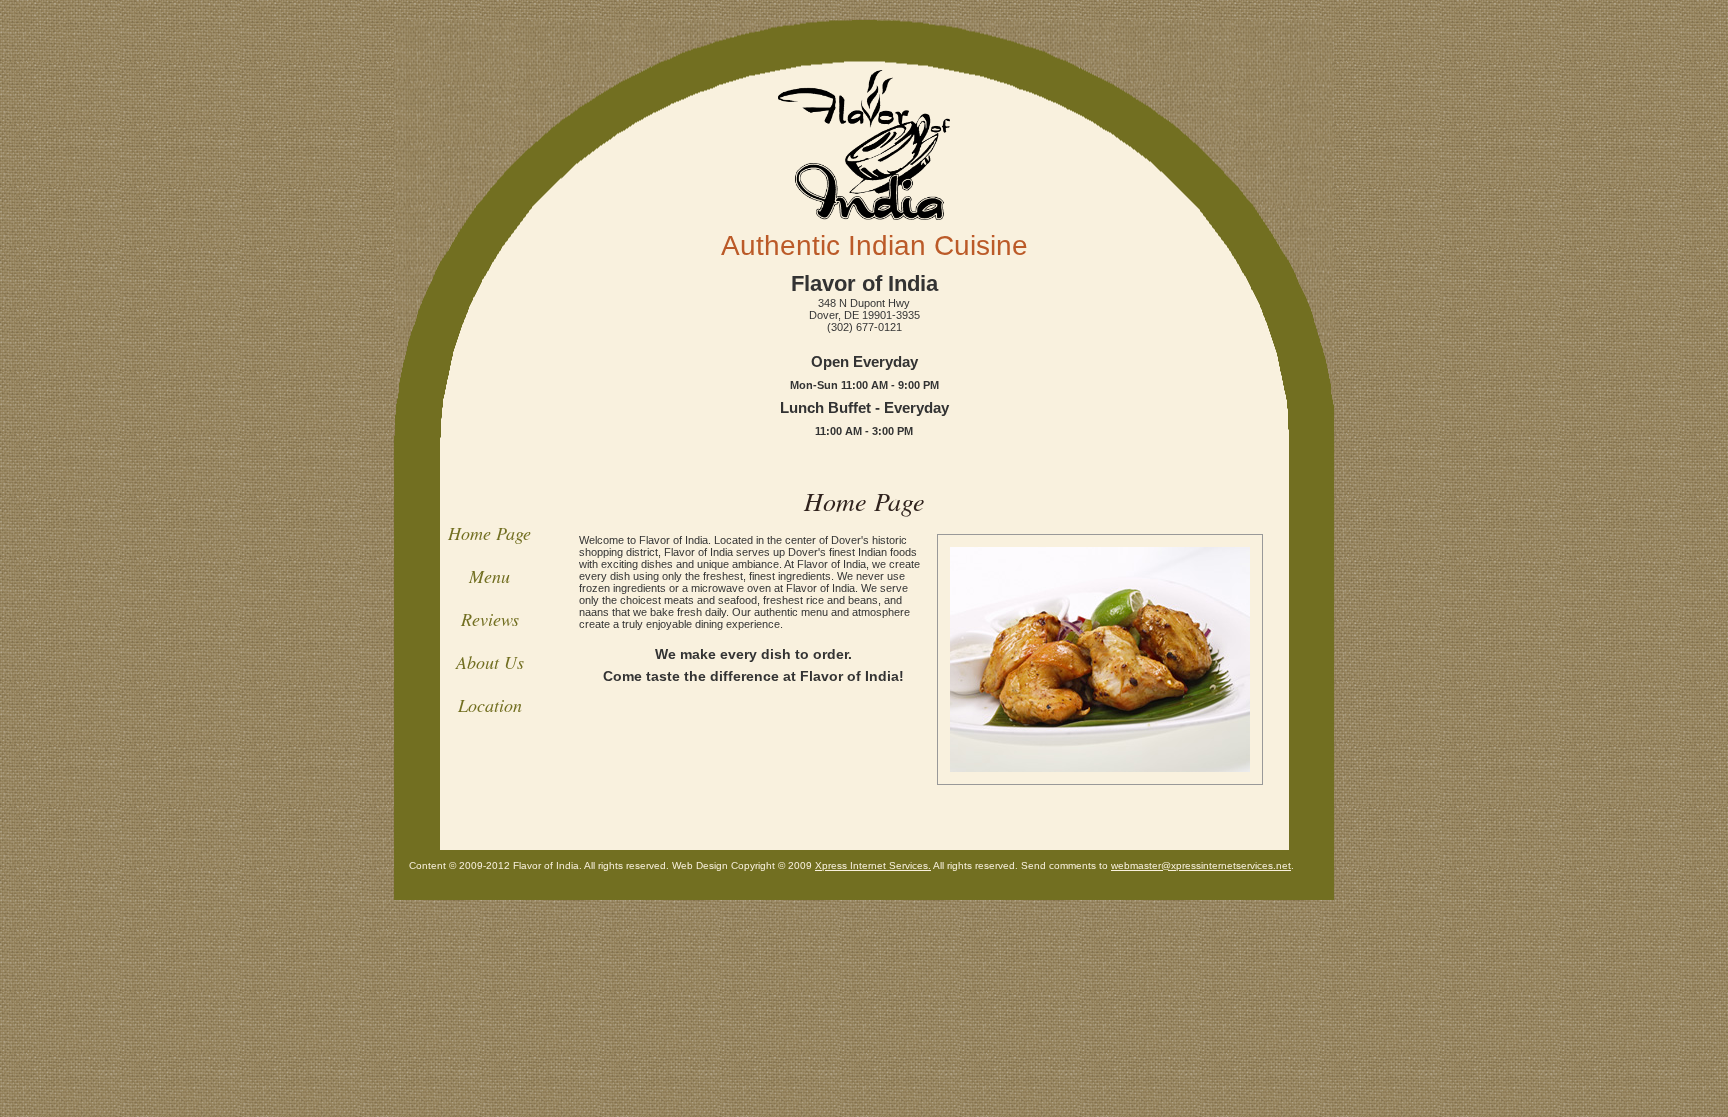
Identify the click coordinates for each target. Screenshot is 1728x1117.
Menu (489, 576)
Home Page (489, 533)
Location (490, 705)
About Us (490, 662)
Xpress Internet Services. (873, 865)
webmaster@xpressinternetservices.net (1201, 865)
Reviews (490, 619)
